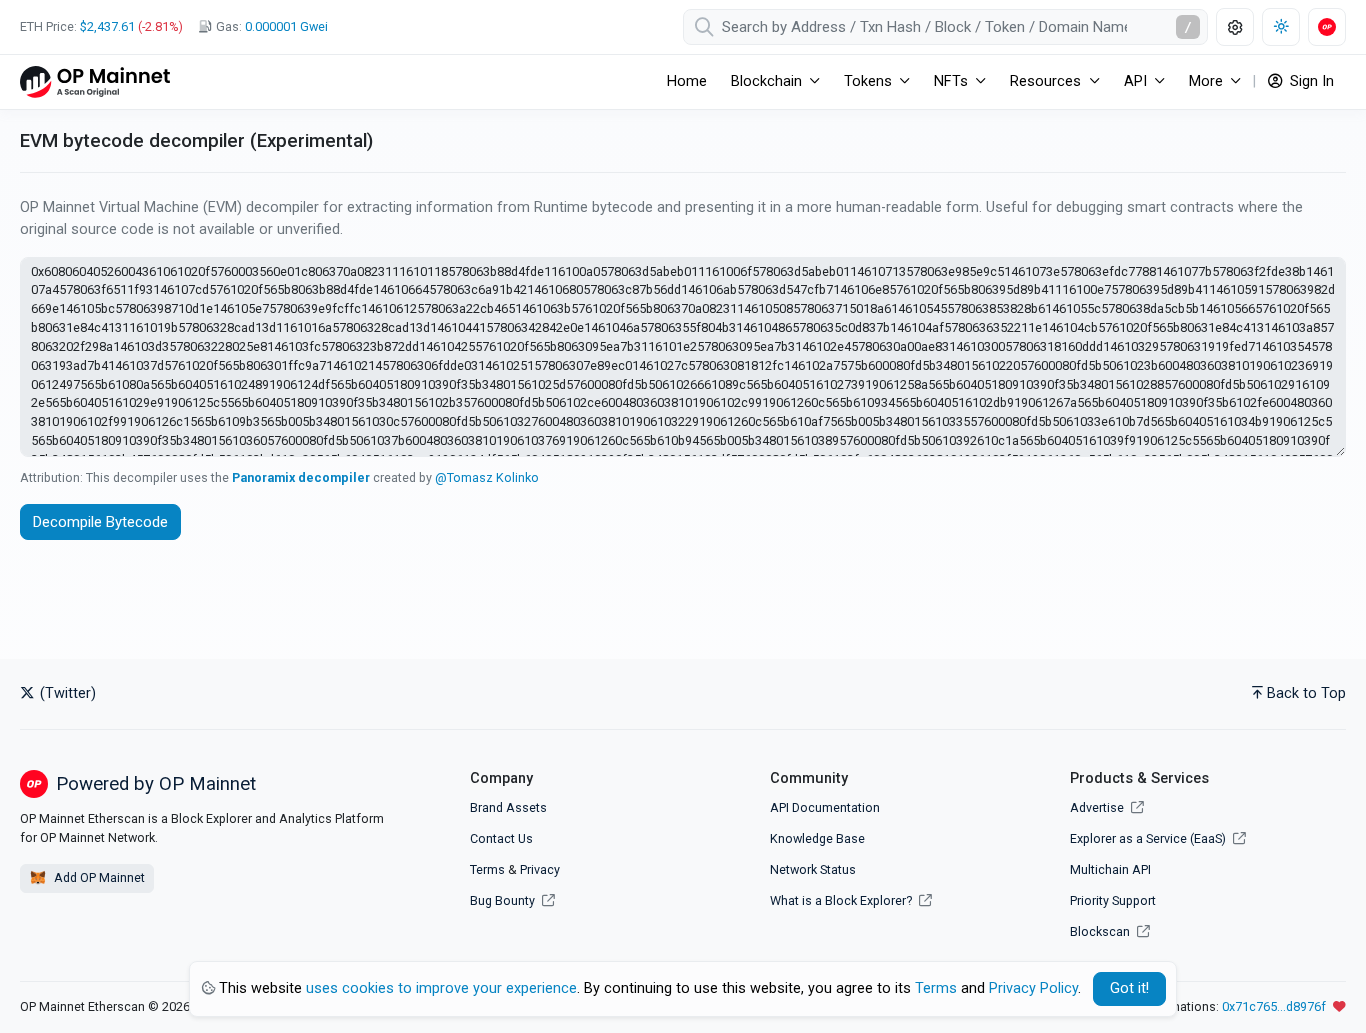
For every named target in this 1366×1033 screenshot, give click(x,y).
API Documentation (825, 807)
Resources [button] (1045, 81)
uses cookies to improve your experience (441, 988)
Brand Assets (508, 807)
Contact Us (501, 838)
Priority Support (1113, 900)
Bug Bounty (502, 900)
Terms (487, 869)
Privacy (540, 869)
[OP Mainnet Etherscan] (95, 81)
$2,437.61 (107, 26)
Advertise (1098, 807)
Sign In (1310, 81)
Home (687, 81)
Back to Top (1306, 693)
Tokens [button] (868, 81)
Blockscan (1101, 931)
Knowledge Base (817, 838)
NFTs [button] (951, 81)
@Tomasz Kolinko (487, 477)
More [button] (1206, 81)
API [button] (1135, 81)
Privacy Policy (1033, 988)
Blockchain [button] (766, 81)
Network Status (813, 869)
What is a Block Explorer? (842, 900)
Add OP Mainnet (98, 877)
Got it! (1129, 988)
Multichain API (1110, 869)
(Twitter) (66, 693)
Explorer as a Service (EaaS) (1149, 838)
